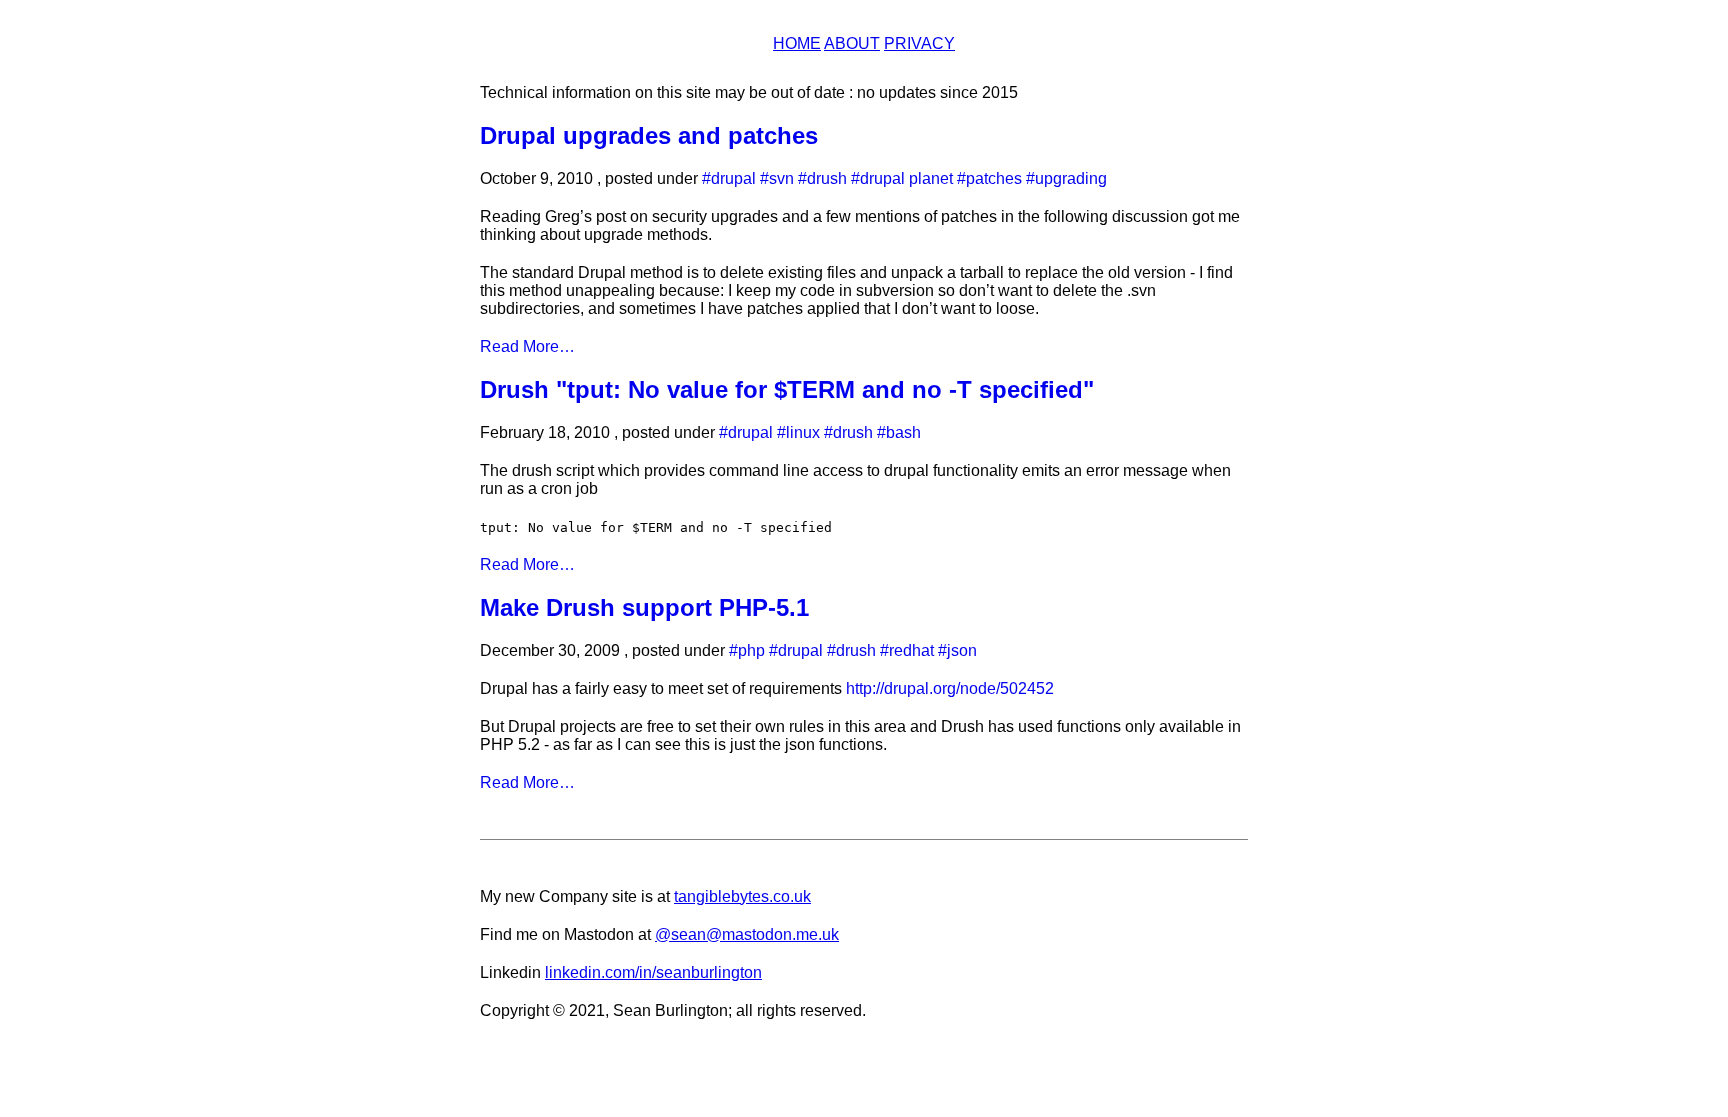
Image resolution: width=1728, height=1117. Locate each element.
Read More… (527, 346)
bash (903, 432)
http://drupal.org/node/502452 (950, 688)
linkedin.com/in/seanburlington (653, 972)
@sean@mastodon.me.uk (747, 934)
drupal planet (906, 178)
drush (827, 178)
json (962, 650)
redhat (911, 650)
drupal (733, 178)
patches (994, 178)
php (751, 650)
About (852, 43)
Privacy (919, 43)
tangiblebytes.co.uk (742, 896)
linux (803, 432)
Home (797, 43)
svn (781, 178)
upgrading (1071, 178)
